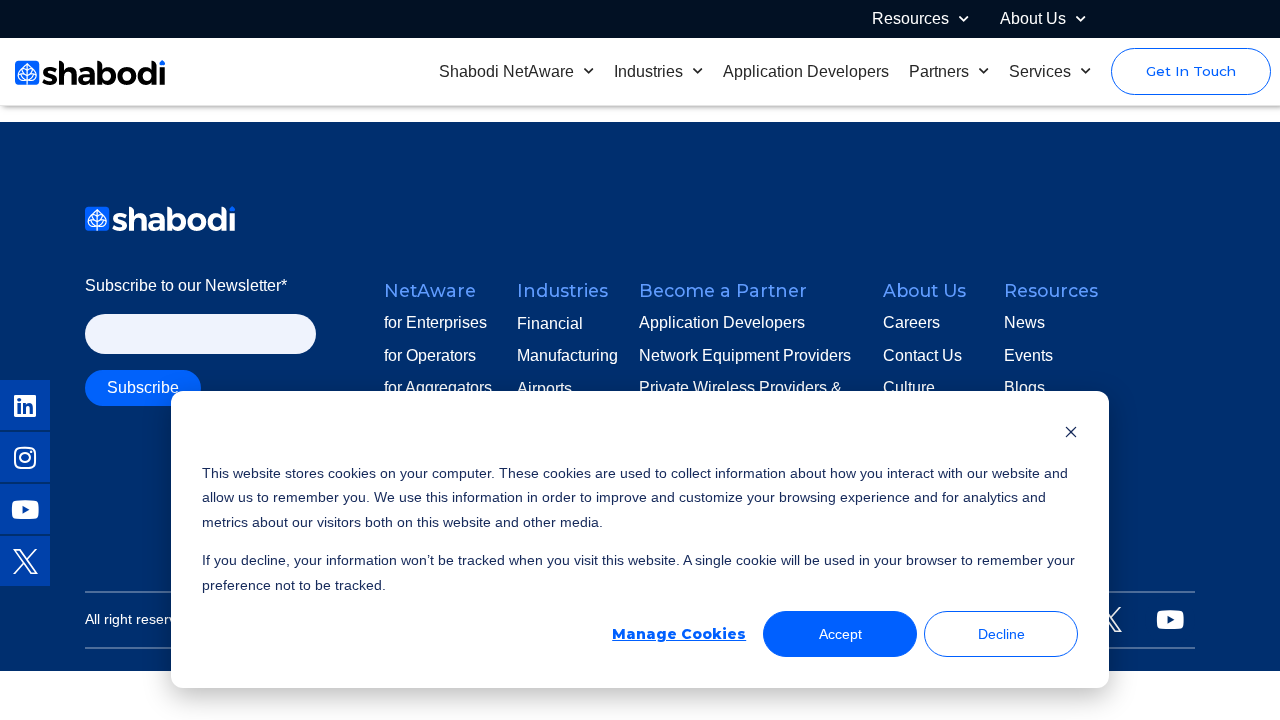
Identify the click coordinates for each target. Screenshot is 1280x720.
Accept (840, 634)
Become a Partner (723, 290)
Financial (550, 323)
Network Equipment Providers (745, 355)
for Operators (430, 355)
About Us (1033, 18)
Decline (1001, 634)
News (1024, 322)
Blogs (1024, 387)
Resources (910, 18)
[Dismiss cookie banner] (1071, 434)
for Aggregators (438, 387)
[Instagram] (25, 457)
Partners (939, 71)
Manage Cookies (679, 634)
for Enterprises (435, 322)
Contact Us (922, 355)
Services (1040, 71)
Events (1028, 355)
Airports (544, 388)
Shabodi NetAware (506, 71)
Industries (648, 71)
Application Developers (806, 71)
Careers (911, 322)
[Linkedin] (25, 405)
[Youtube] (25, 509)
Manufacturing (567, 355)
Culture (909, 387)
